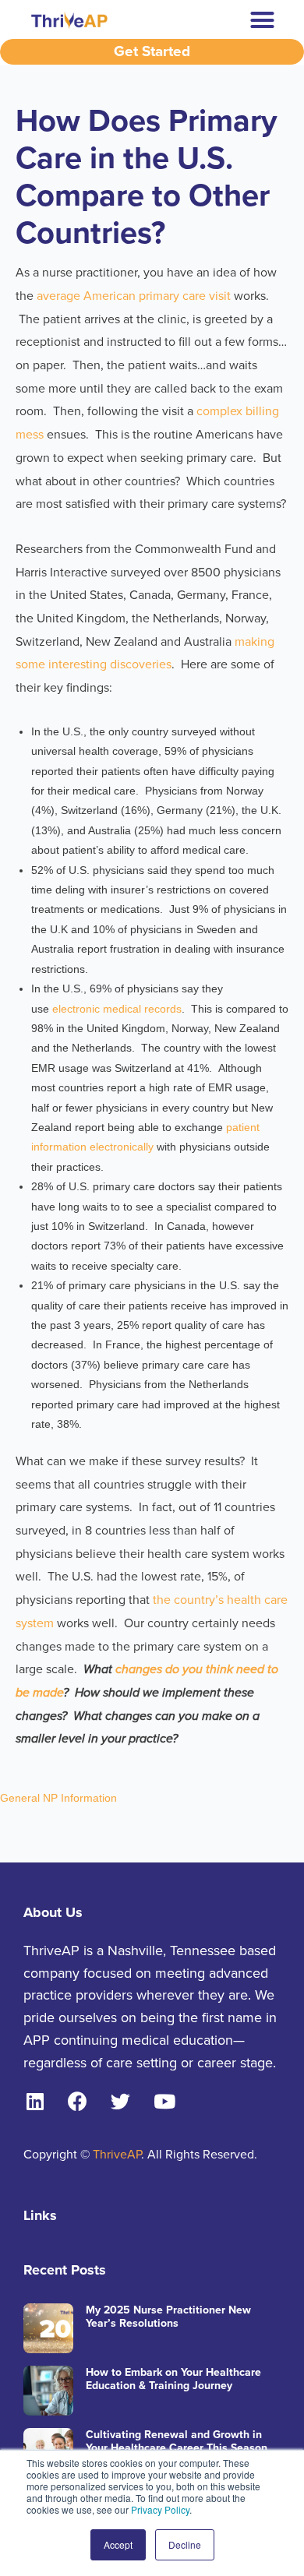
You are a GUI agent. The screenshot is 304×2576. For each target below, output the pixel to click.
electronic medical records (115, 1009)
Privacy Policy (160, 2509)
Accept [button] (118, 2544)
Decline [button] (185, 2544)
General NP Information (58, 1798)
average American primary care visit (135, 296)
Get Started (152, 51)
